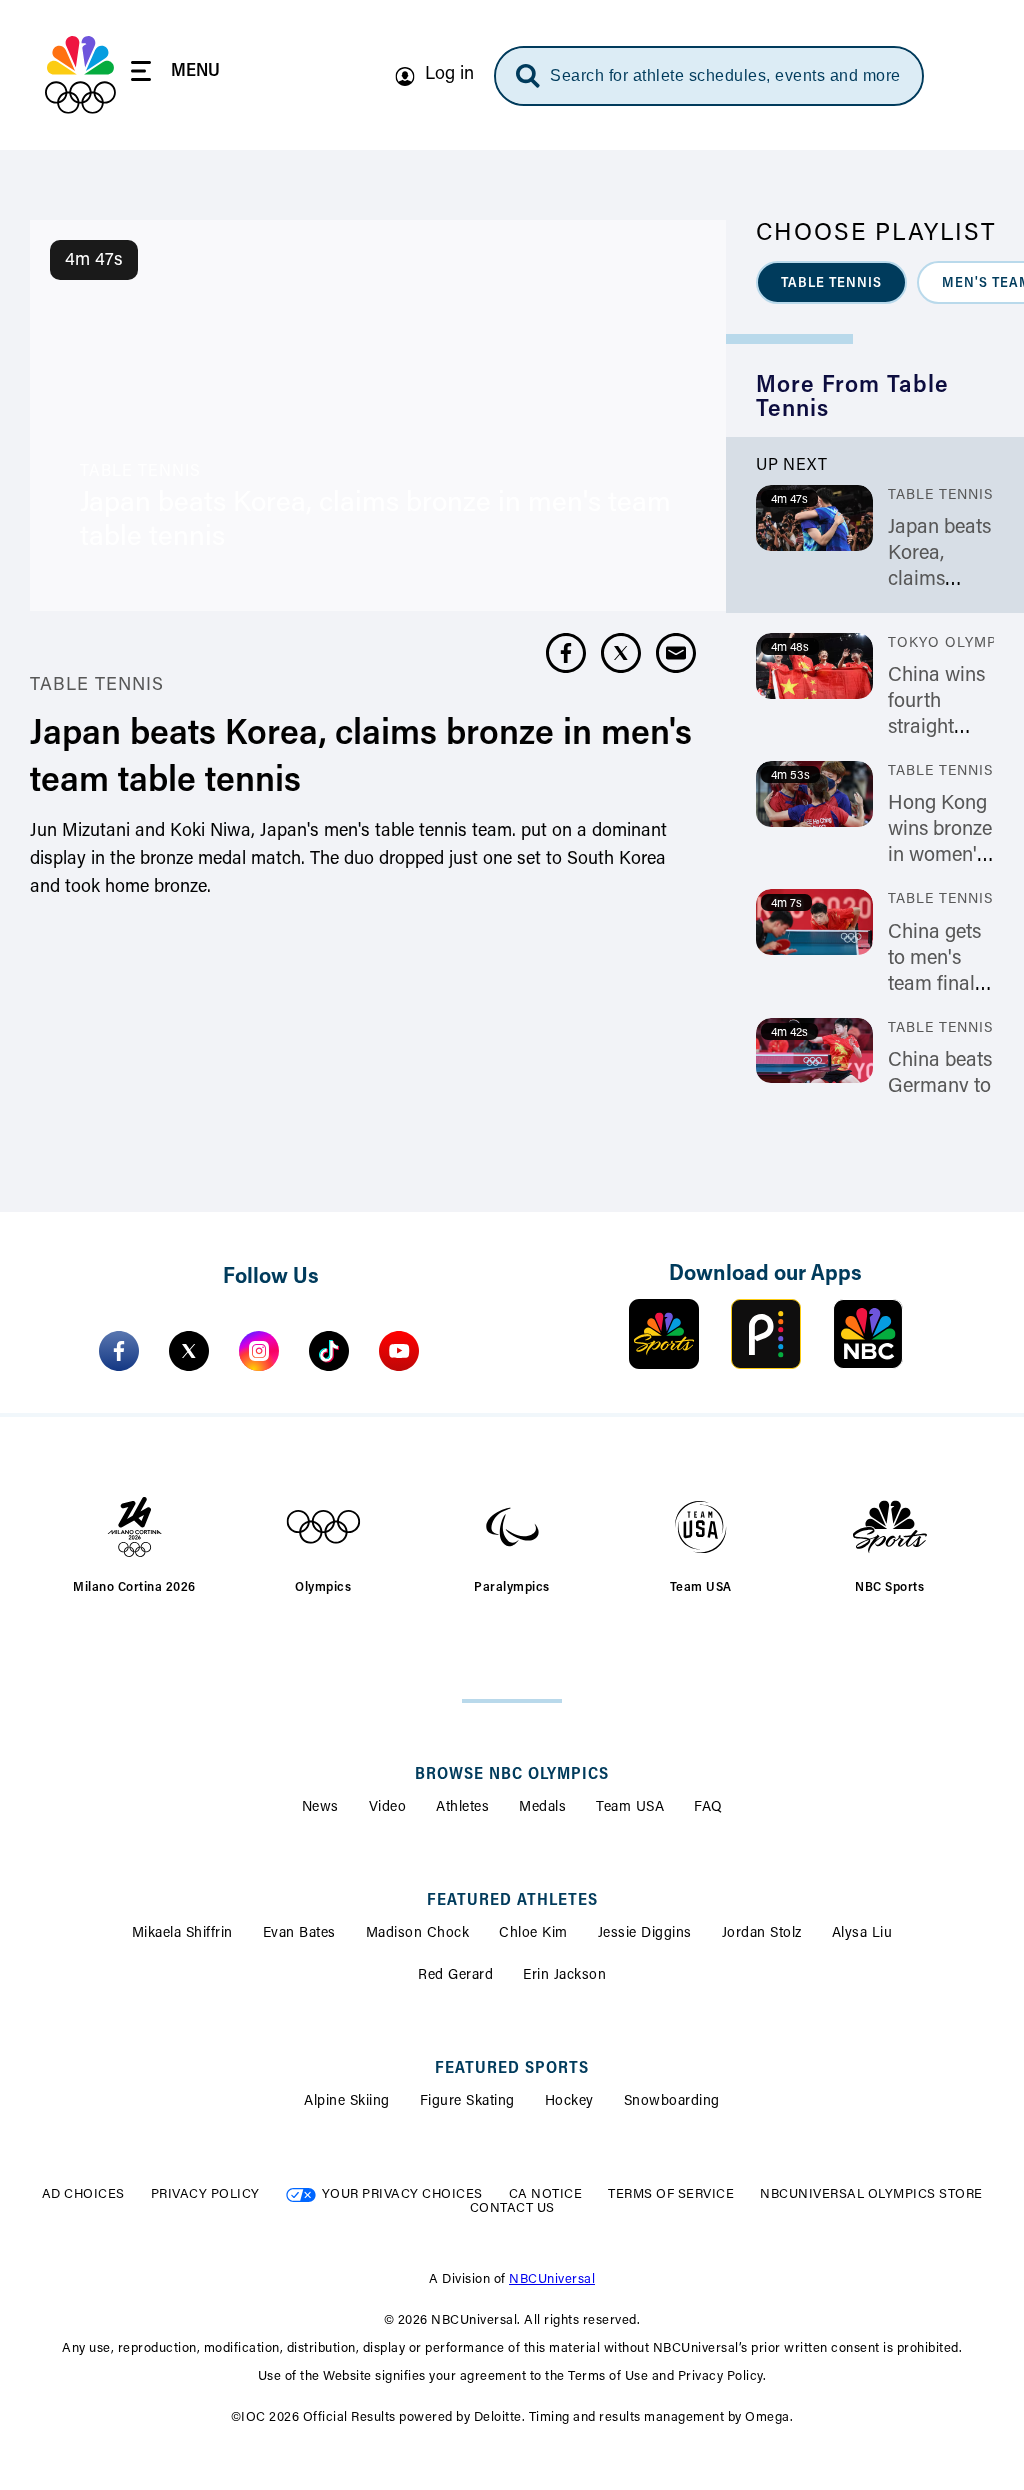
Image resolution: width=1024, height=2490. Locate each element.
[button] (831, 282)
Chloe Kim (533, 1934)
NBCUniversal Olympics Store (871, 2194)
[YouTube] (399, 1351)
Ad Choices (83, 2194)
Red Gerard (455, 1976)
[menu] (175, 74)
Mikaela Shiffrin (182, 1934)
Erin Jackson (564, 1976)
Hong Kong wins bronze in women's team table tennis (940, 856)
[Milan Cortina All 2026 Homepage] (80, 75)
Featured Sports (512, 2069)
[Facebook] (119, 1351)
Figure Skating (467, 2102)
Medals (542, 1808)
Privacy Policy (205, 2194)
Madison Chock (418, 1934)
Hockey (569, 2102)
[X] (189, 1351)
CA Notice (546, 2194)
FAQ (708, 1808)
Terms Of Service (671, 2194)
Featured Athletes (512, 1901)
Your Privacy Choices (402, 2194)
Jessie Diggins (645, 1934)
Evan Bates (299, 1934)
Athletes (462, 1808)
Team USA (630, 1808)
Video (388, 1808)
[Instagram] (259, 1351)
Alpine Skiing (347, 2102)
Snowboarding (672, 2102)
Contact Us (512, 2208)
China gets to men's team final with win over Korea (935, 985)
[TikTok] (329, 1351)
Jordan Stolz (762, 1934)
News (320, 1808)
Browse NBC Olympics (512, 1775)
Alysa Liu (862, 1934)
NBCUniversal (552, 2279)
